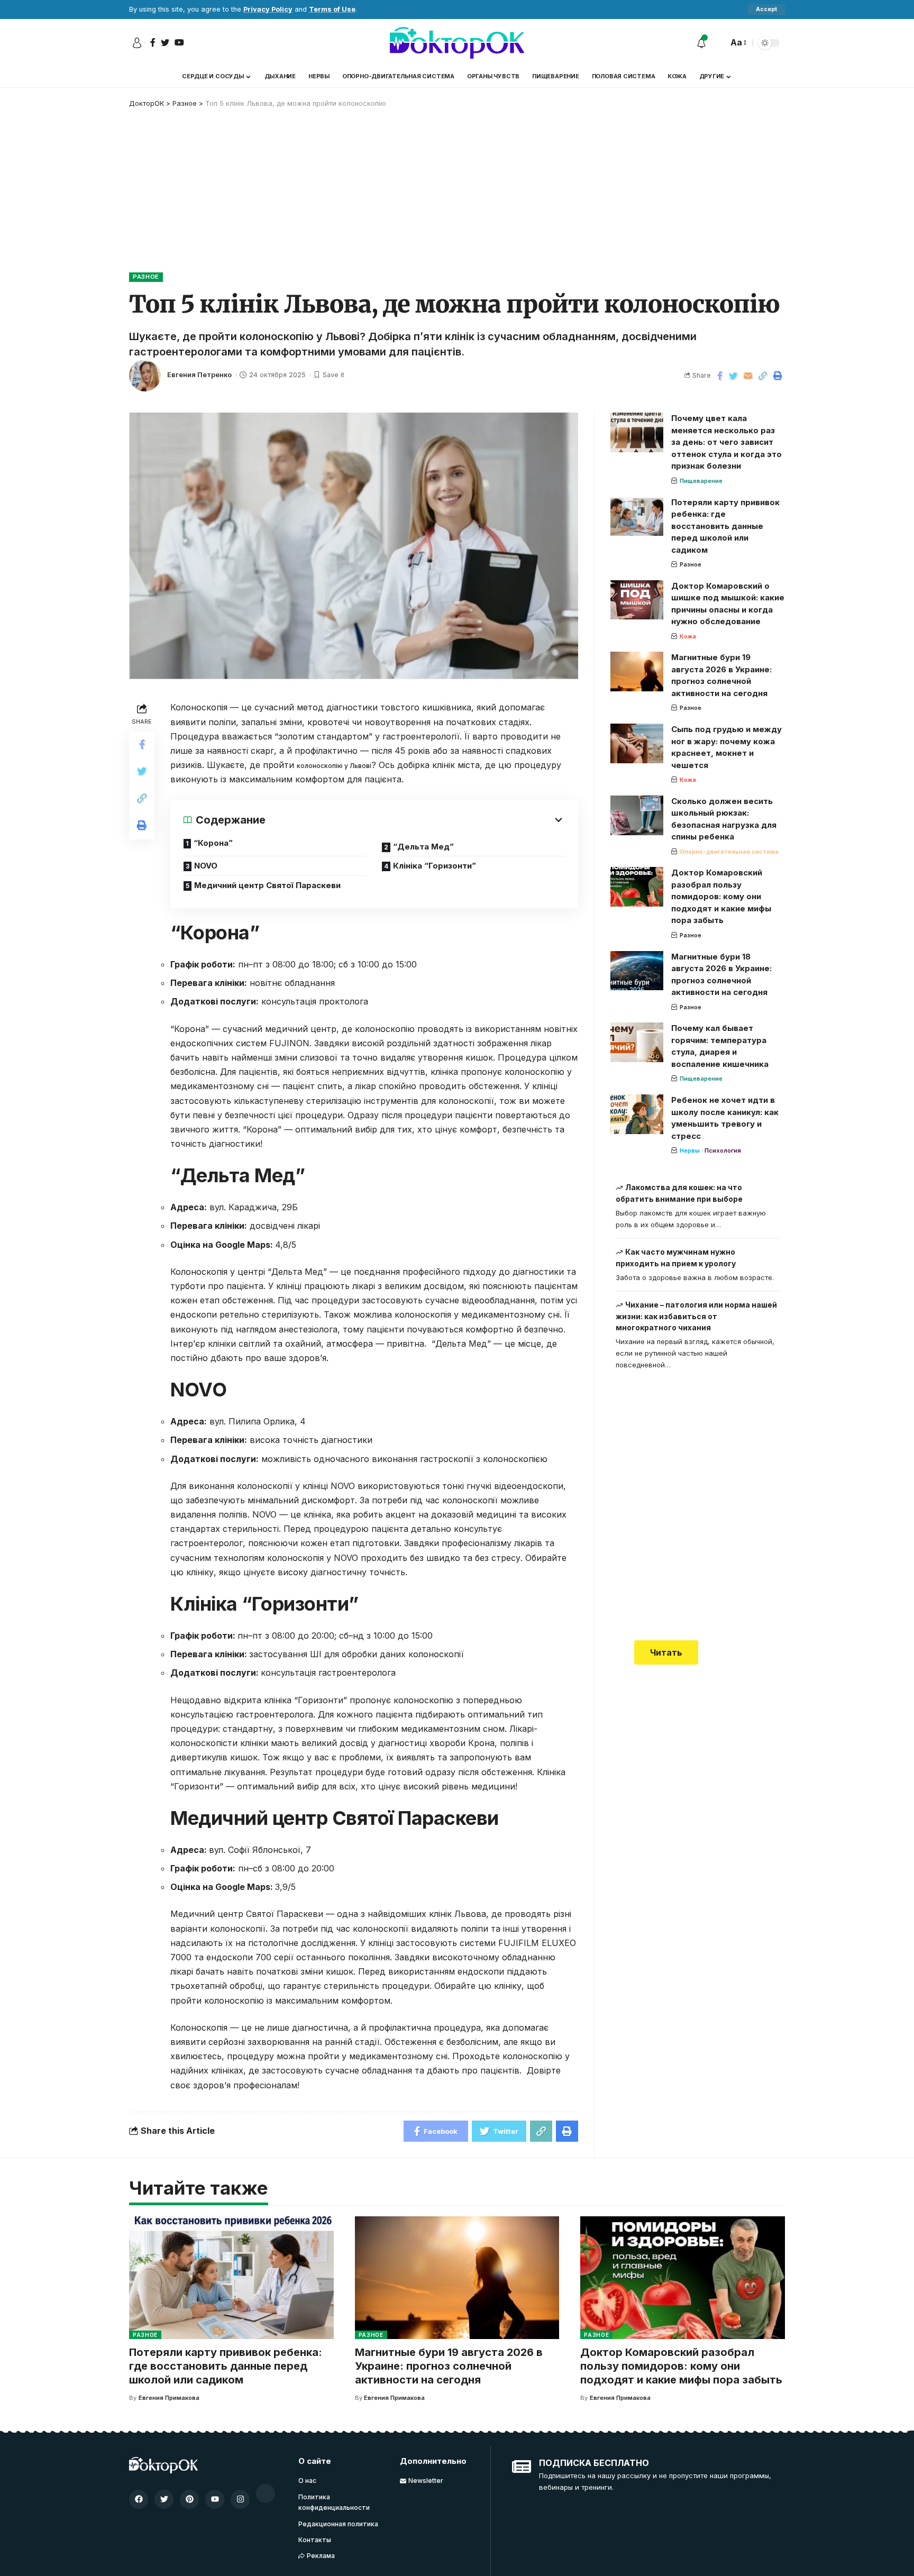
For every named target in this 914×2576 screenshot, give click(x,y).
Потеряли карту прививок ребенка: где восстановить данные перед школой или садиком (725, 526)
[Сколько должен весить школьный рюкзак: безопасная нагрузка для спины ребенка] (637, 815)
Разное (146, 277)
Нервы (690, 1150)
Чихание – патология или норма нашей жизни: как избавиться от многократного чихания (697, 1316)
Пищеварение (701, 481)
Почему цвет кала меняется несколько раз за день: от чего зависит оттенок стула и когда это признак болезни (726, 442)
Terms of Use (332, 9)
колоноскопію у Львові (334, 766)
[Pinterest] (189, 2499)
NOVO (206, 866)
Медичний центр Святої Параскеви (267, 885)
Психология (723, 1150)
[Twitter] (164, 2499)
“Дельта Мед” (423, 847)
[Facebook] (139, 2499)
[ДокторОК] (457, 43)
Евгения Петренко (199, 375)
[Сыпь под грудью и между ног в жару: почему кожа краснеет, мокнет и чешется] (637, 743)
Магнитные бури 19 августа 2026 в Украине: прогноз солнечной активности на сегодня (449, 2366)
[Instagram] (240, 2499)
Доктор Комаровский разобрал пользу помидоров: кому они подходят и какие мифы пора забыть (721, 896)
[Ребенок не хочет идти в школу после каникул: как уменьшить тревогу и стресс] (637, 1114)
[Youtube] (215, 2499)
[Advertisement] (457, 188)
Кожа (688, 636)
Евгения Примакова (169, 2398)
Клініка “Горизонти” (435, 866)
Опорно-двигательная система (729, 852)
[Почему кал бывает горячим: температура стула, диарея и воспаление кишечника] (637, 1042)
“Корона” (213, 843)
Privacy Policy (268, 9)
